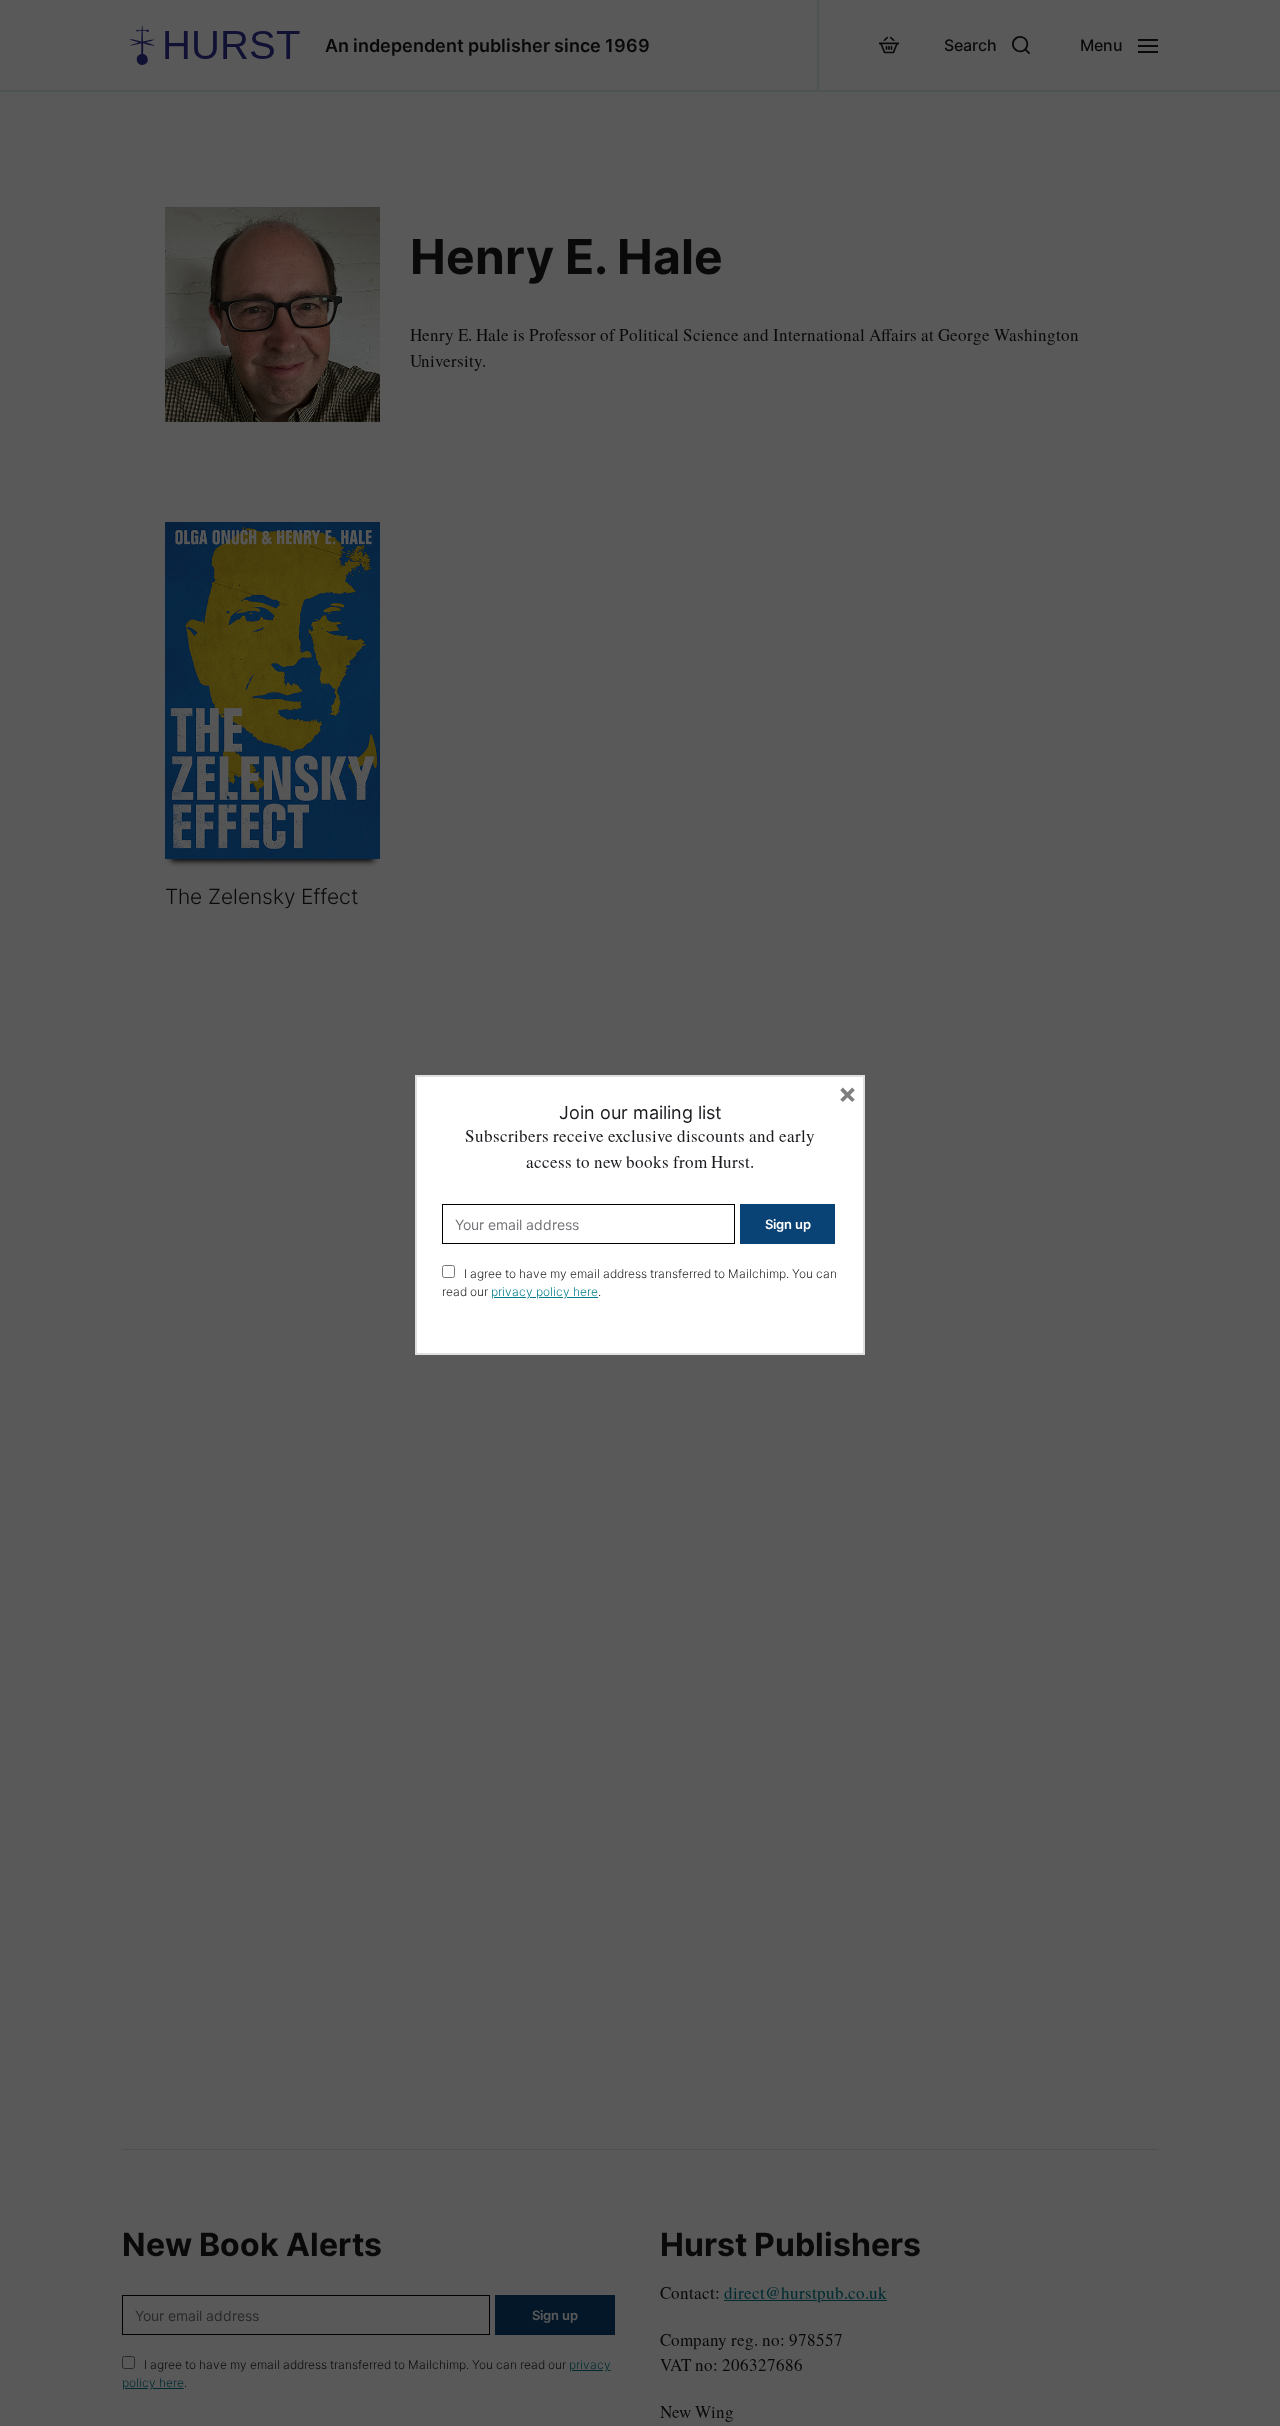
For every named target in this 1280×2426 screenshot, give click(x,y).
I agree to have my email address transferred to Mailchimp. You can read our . (639, 1282)
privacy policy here (544, 1291)
